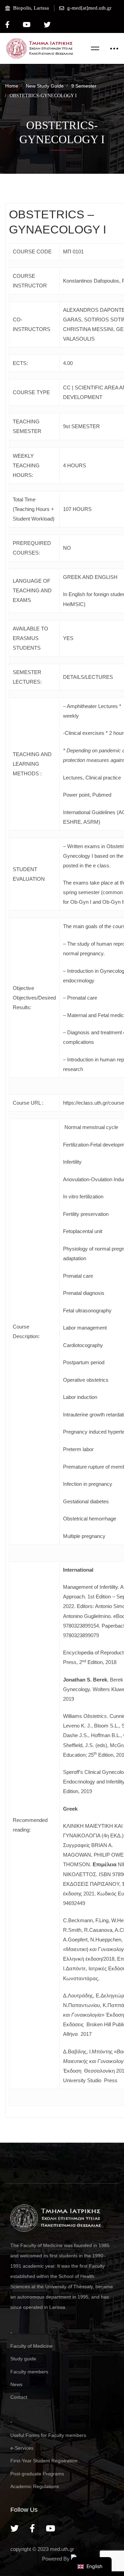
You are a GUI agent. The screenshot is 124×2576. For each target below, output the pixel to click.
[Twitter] (14, 2528)
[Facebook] (32, 2528)
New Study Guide (45, 86)
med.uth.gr (62, 2549)
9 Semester (84, 86)
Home (12, 86)
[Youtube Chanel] (50, 2528)
